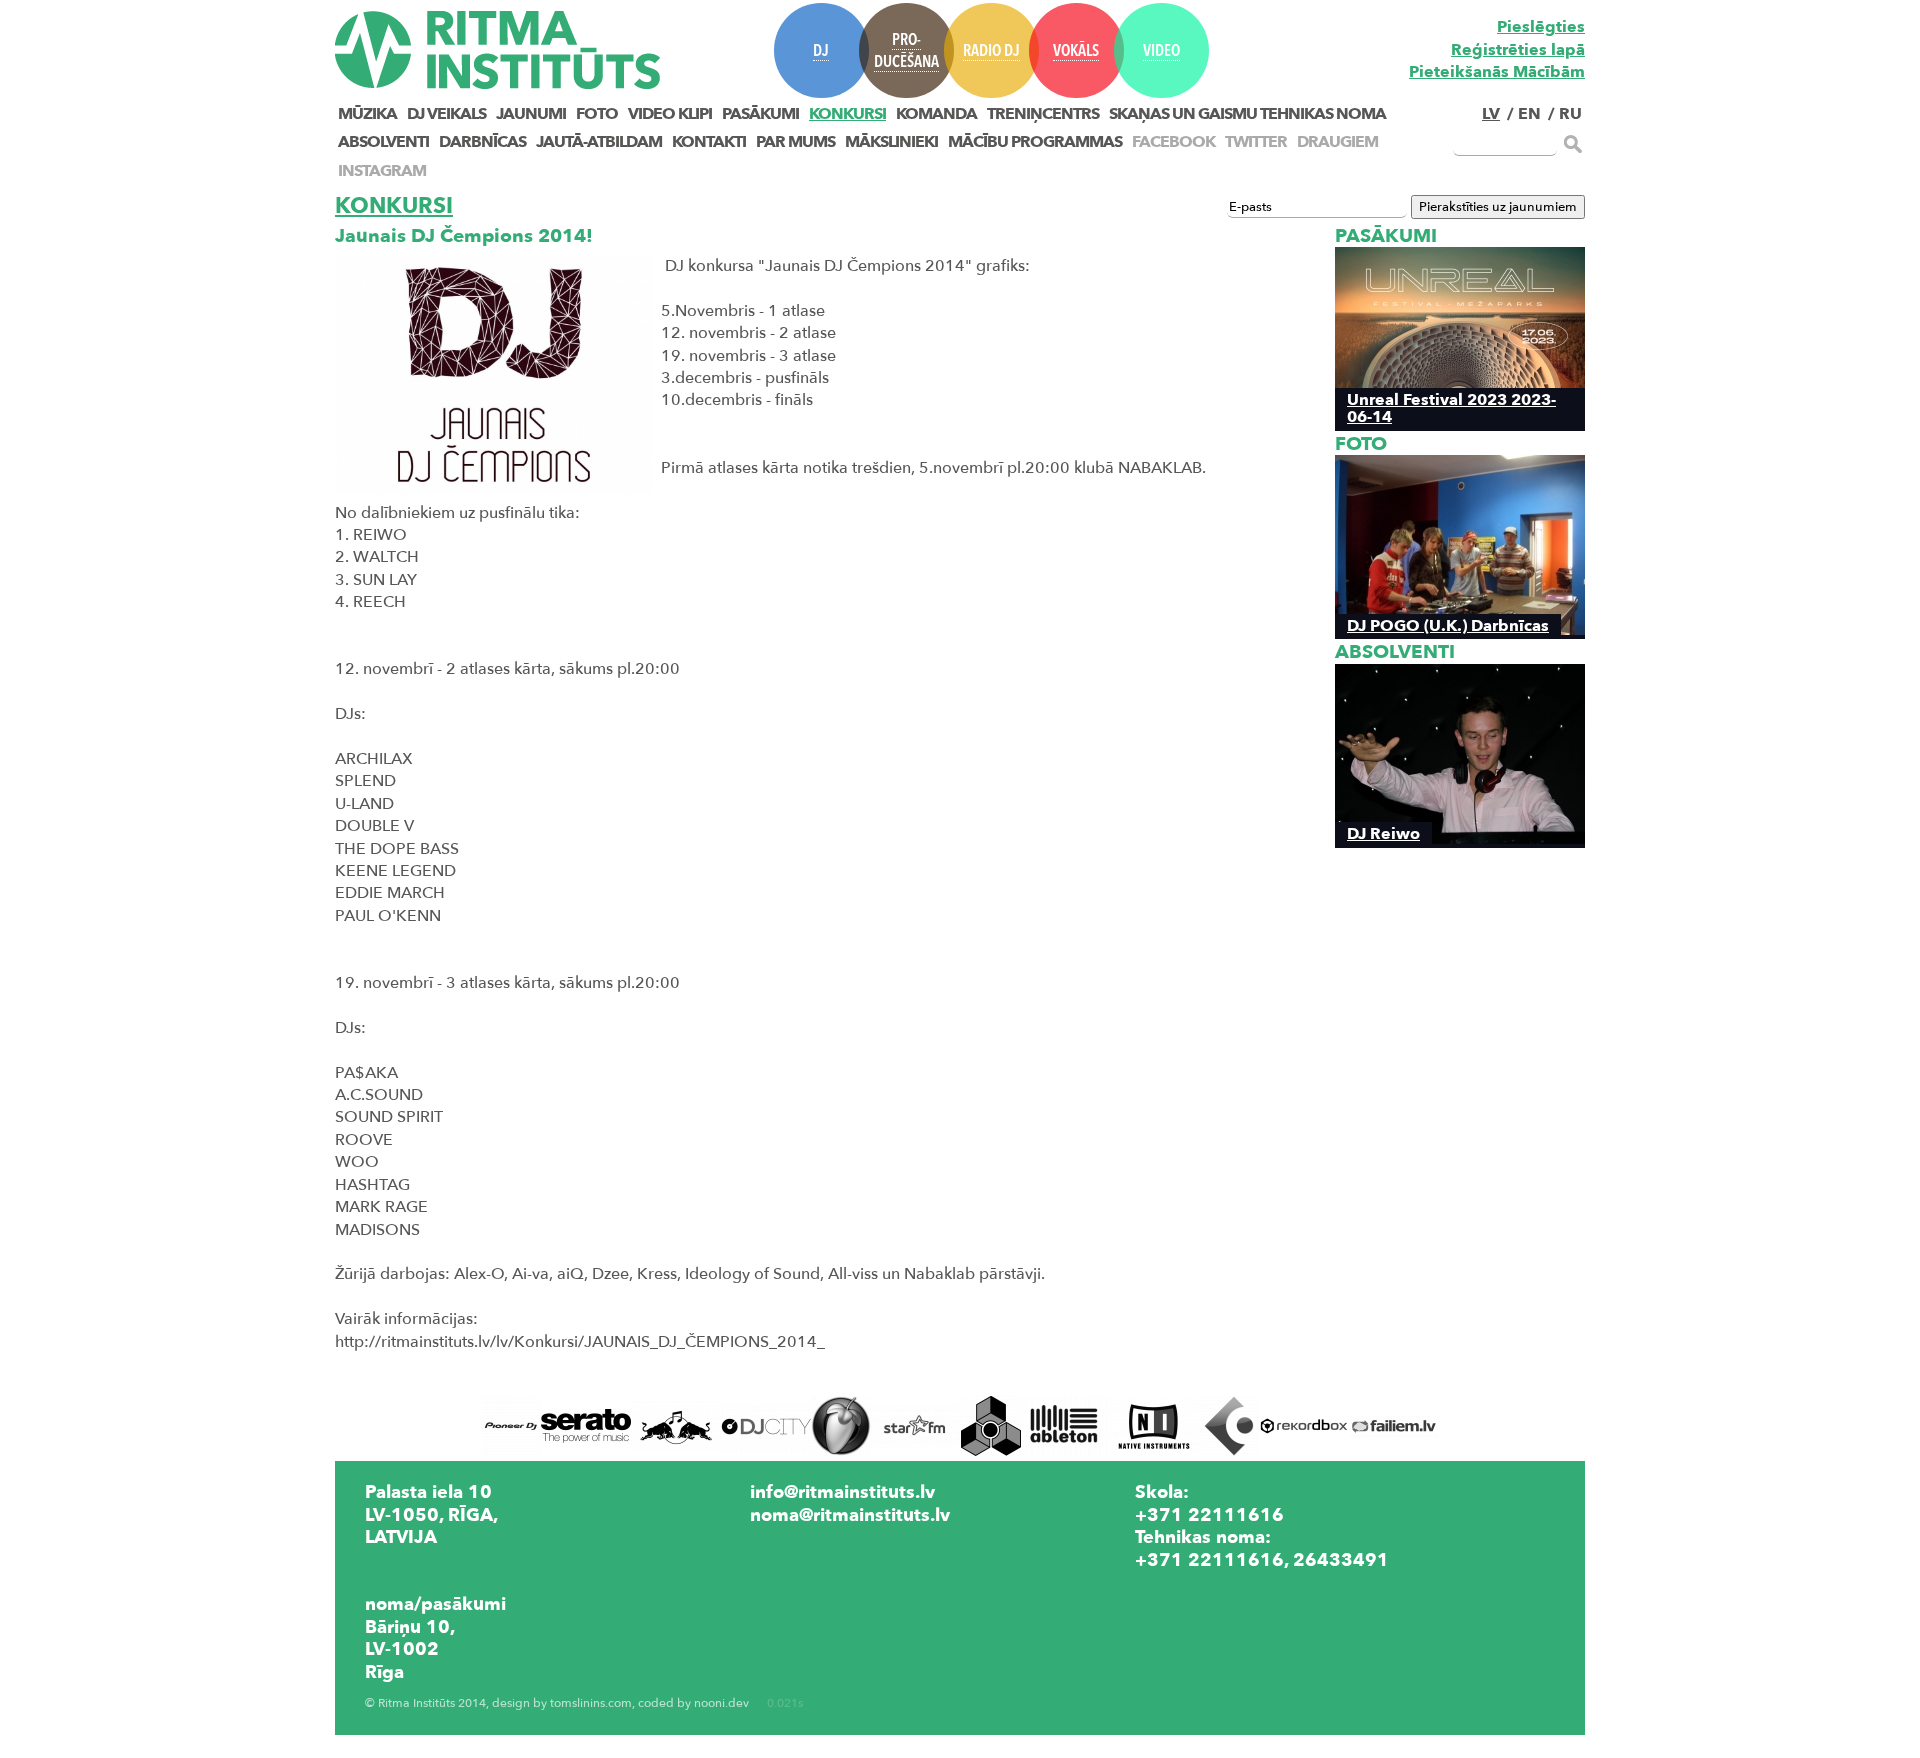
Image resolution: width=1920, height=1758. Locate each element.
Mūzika (367, 114)
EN (1529, 114)
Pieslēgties (1541, 27)
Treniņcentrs (1043, 114)
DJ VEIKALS (446, 114)
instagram (382, 171)
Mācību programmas (1035, 142)
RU (1570, 114)
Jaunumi (531, 114)
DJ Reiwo (1383, 833)
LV (1491, 114)
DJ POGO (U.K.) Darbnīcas (1448, 625)
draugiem (1337, 142)
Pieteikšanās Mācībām (1497, 72)
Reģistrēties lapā (1518, 50)
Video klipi (670, 114)
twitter (1256, 142)
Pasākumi (760, 114)
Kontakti (709, 142)
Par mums (795, 142)
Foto (597, 114)
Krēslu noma (1190, 1582)
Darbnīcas (482, 142)
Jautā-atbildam (599, 142)
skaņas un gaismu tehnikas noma (1247, 114)
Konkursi (847, 114)
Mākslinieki (891, 142)
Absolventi (383, 142)
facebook (1173, 142)
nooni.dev (721, 1703)
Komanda (936, 114)
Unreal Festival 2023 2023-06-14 (1451, 408)
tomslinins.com (591, 1703)
